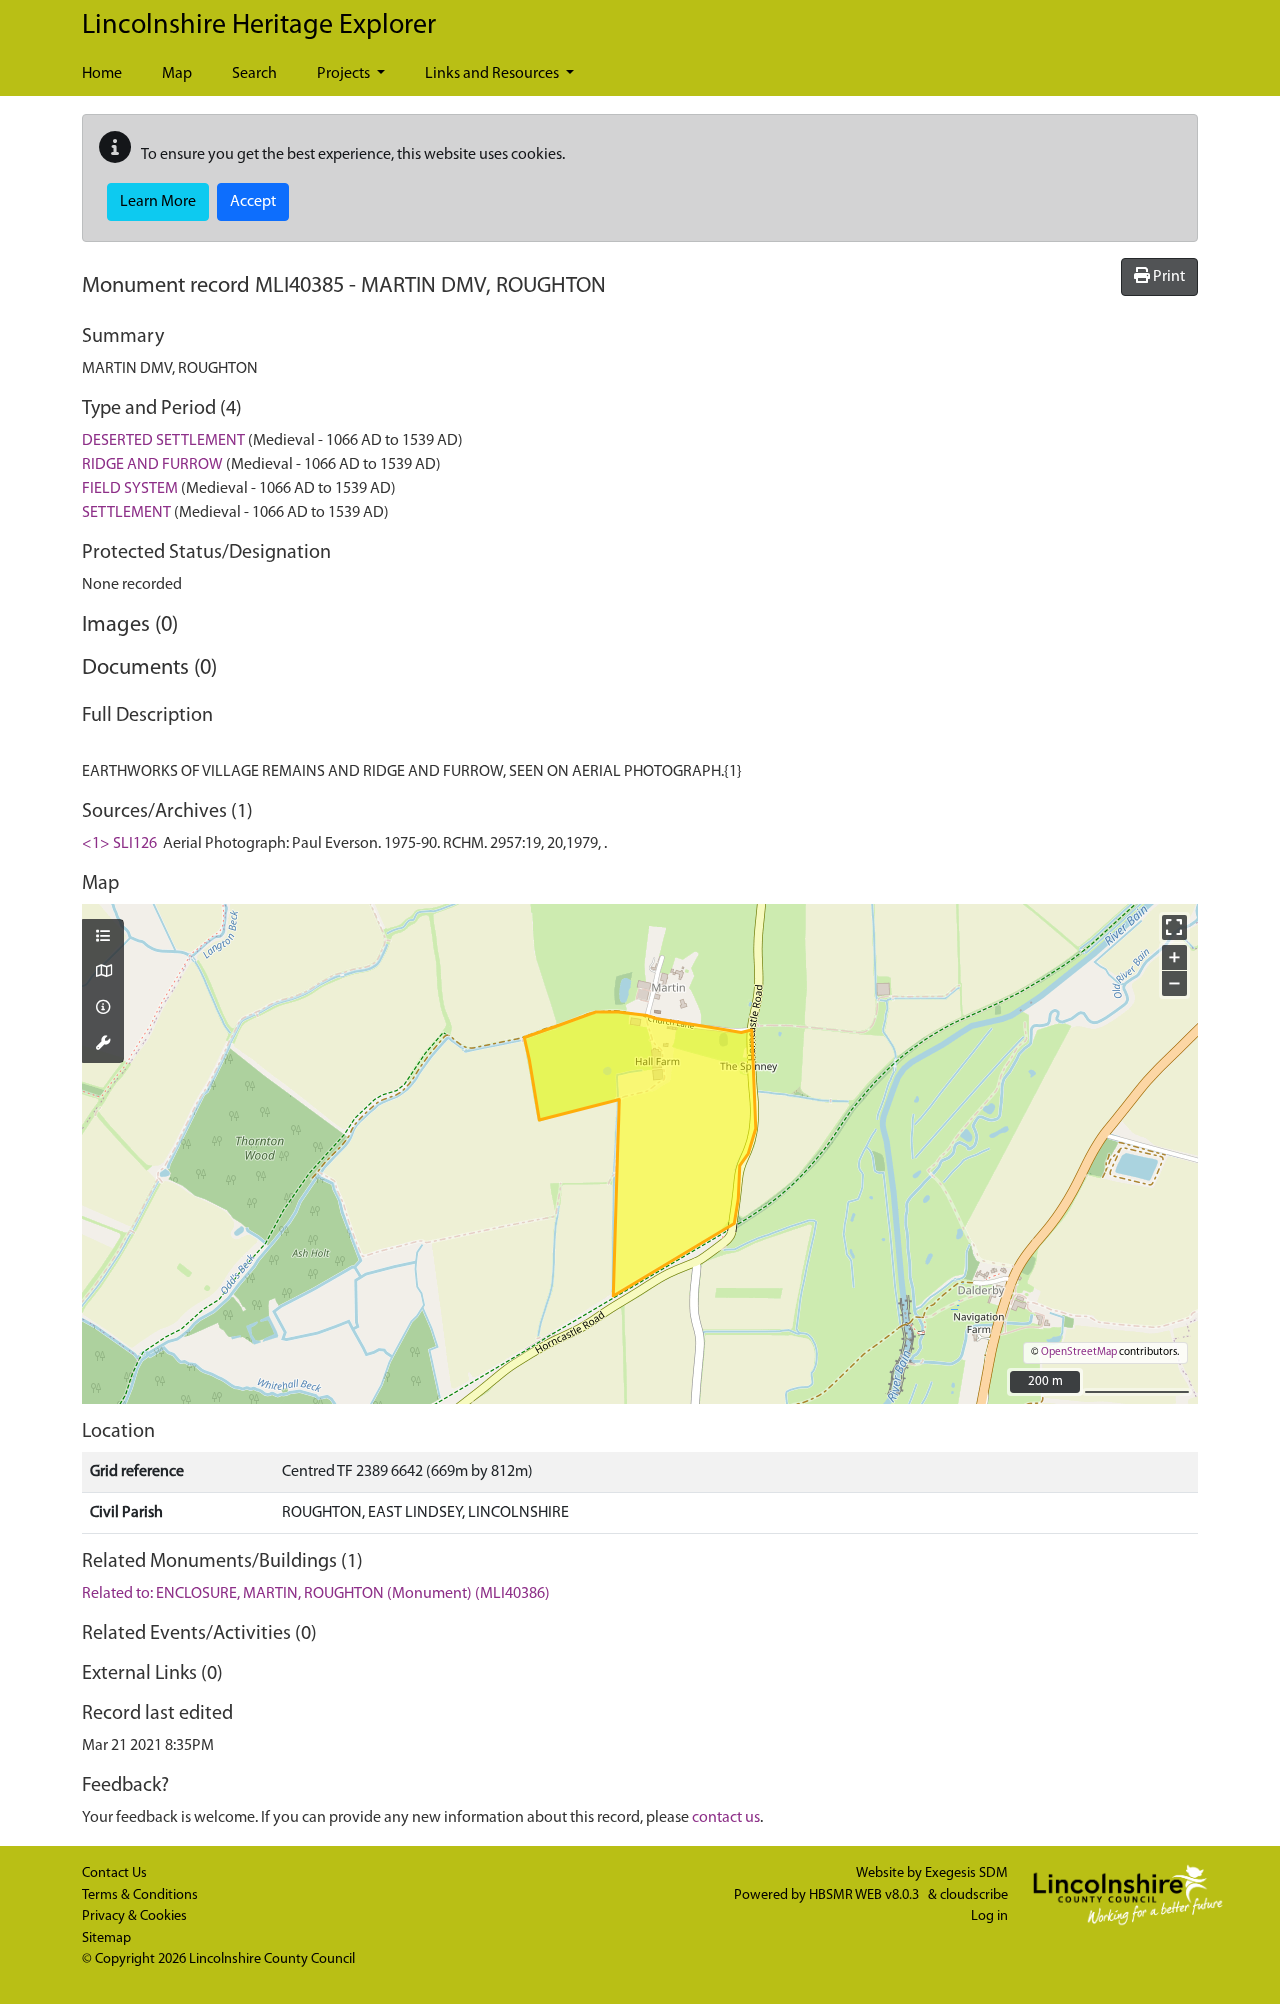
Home (102, 74)
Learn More (158, 202)
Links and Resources (493, 74)
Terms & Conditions (140, 1895)
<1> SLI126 (119, 844)
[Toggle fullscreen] (1174, 927)
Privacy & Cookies (134, 1916)
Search (254, 74)
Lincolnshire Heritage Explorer (259, 26)
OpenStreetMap (1079, 1352)
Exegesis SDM (966, 1873)
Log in (989, 1916)
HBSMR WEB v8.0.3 (865, 1895)
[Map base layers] (103, 973)
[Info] (103, 1009)
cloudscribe (974, 1895)
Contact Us (114, 1873)
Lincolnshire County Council (272, 1959)
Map (177, 74)
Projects (345, 74)
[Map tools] (103, 1045)
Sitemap (106, 1938)
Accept (253, 202)
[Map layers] (103, 938)
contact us (726, 1818)
